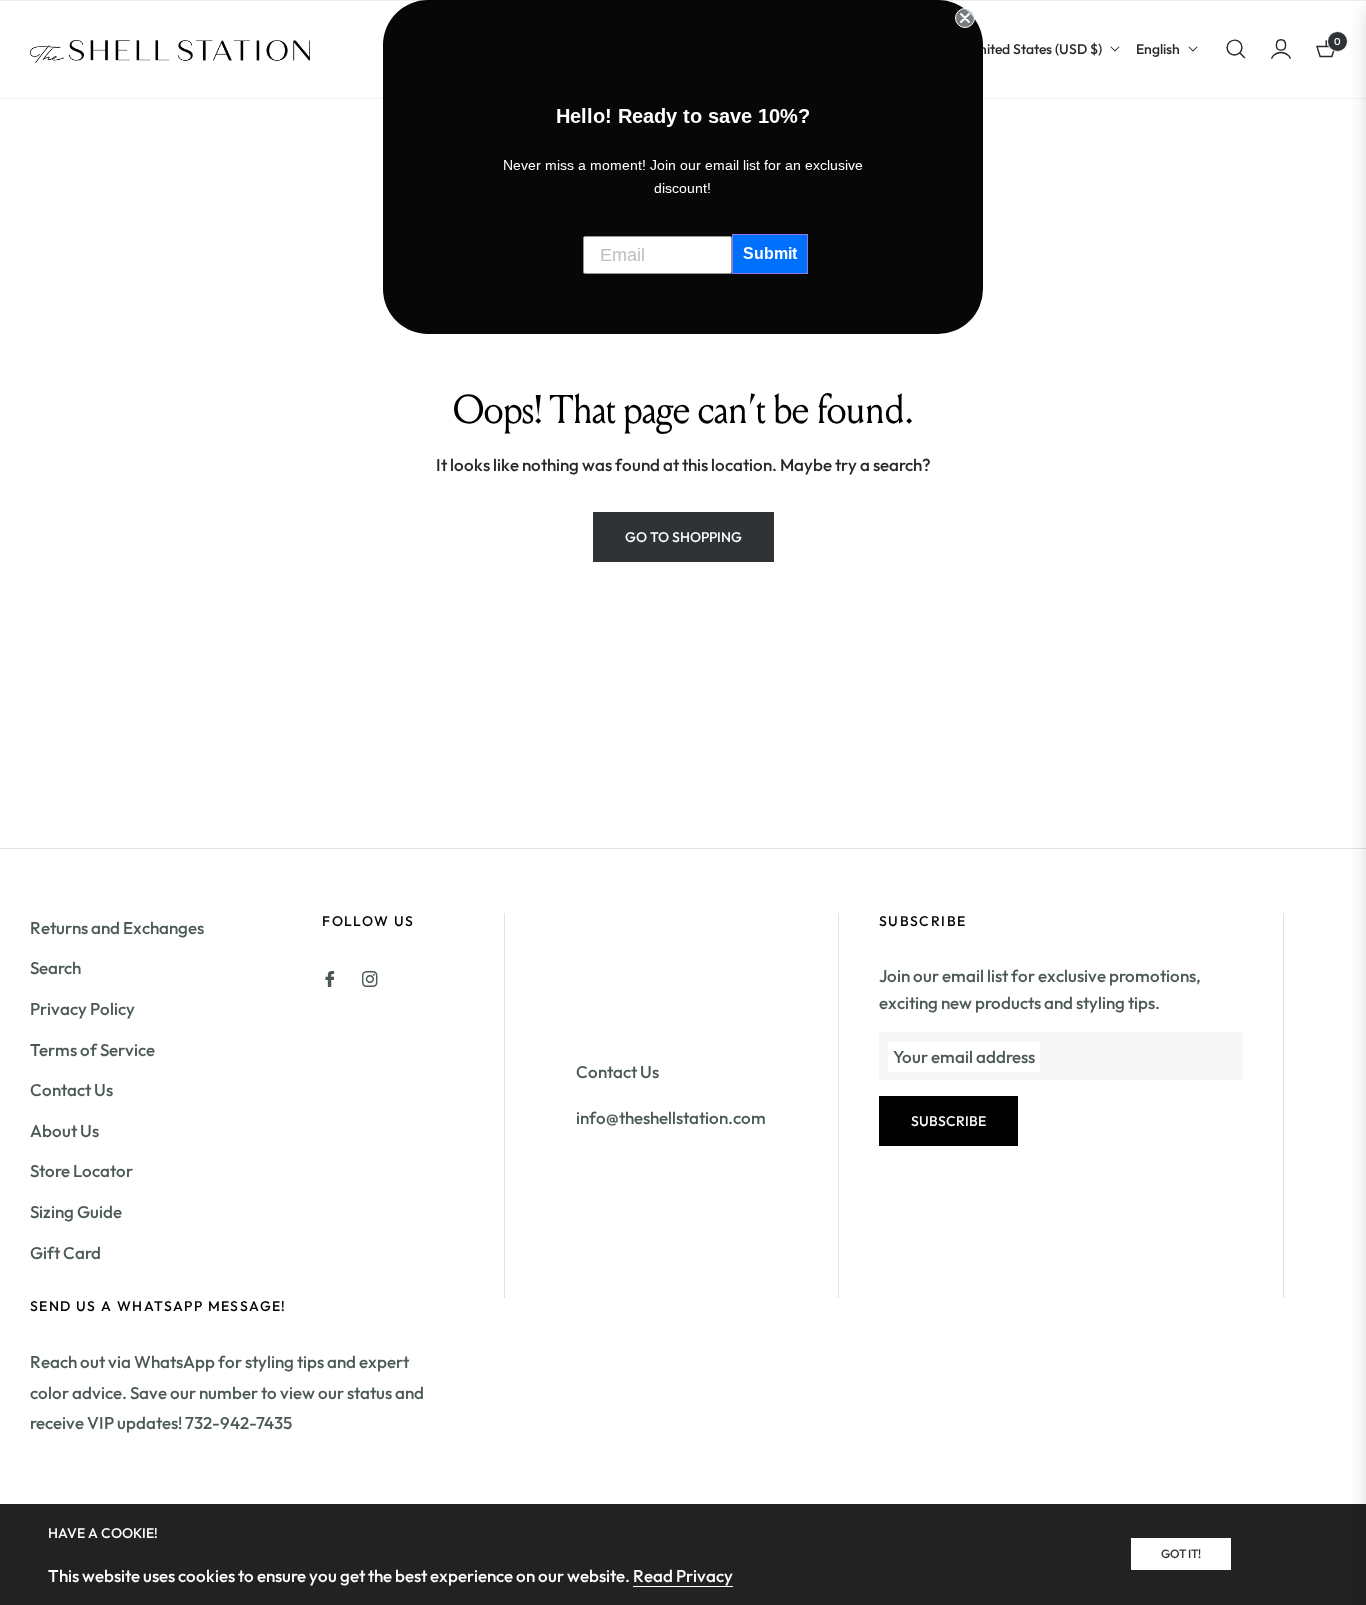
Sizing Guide (76, 1211)
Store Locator (81, 1170)
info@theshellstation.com (671, 1117)
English (1158, 49)
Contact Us (71, 1089)
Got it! (1181, 1553)
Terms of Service (92, 1049)
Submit (770, 253)
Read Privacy (683, 1575)
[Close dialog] (965, 18)
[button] (1236, 49)
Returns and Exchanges (117, 927)
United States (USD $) (1035, 49)
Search (55, 967)
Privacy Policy (82, 1008)
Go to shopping (683, 537)
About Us (64, 1130)
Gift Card (65, 1252)
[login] (1281, 49)
